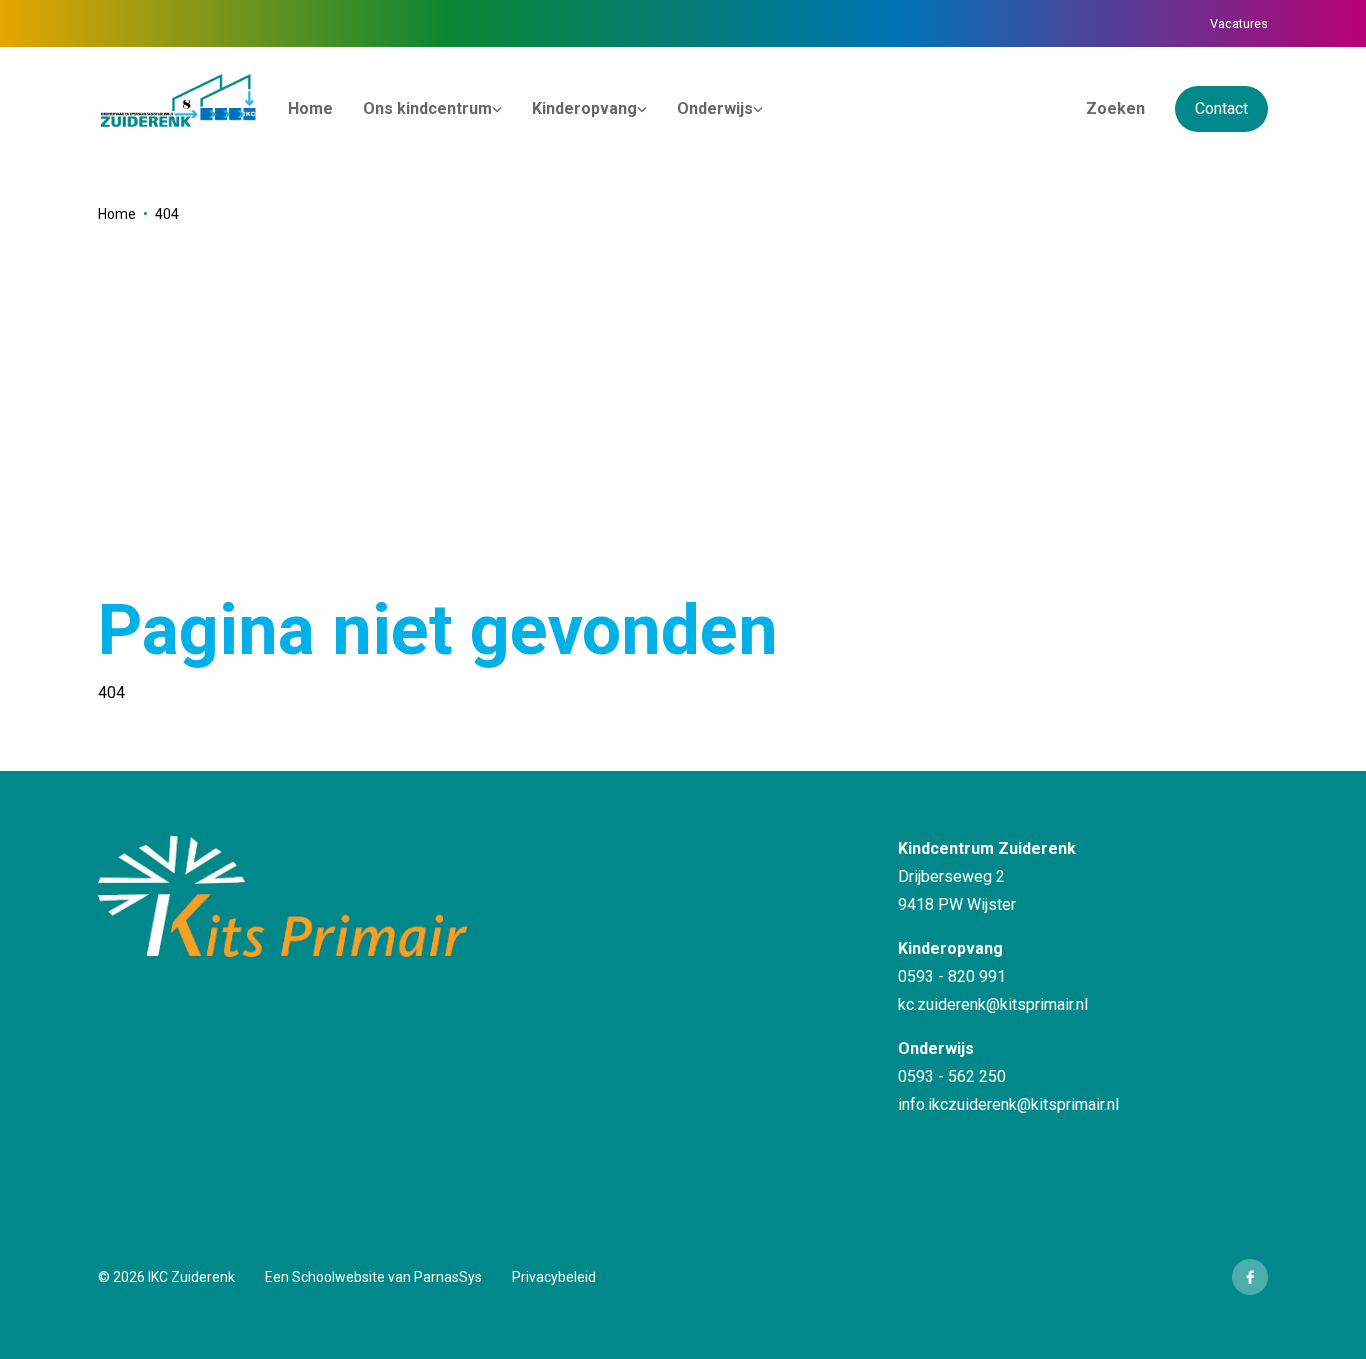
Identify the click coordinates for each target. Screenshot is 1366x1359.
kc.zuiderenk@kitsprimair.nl (993, 1004)
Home (117, 214)
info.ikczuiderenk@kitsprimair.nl (1008, 1104)
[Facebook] (1250, 1277)
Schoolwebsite (338, 1277)
